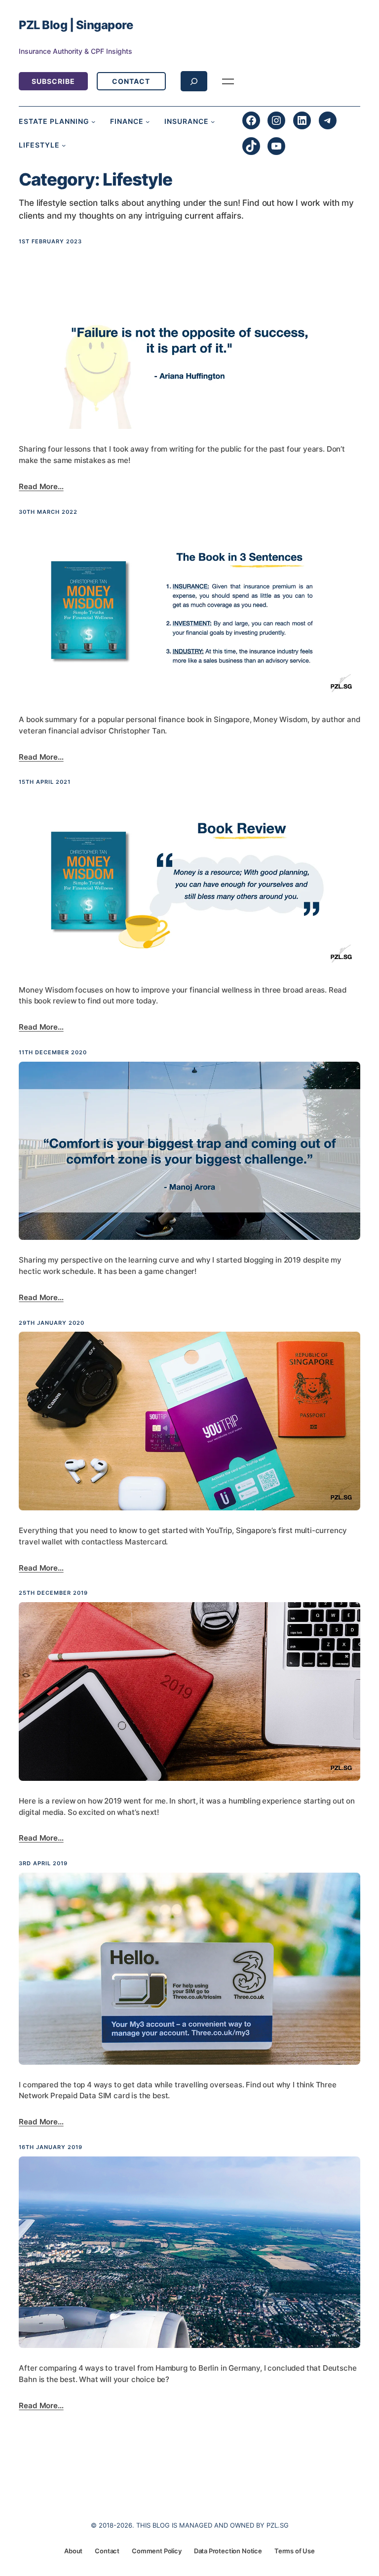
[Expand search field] (194, 81)
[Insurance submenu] (213, 121)
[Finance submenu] (148, 121)
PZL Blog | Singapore (76, 25)
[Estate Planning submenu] (93, 121)
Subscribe (53, 81)
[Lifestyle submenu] (64, 145)
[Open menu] (228, 81)
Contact (131, 81)
